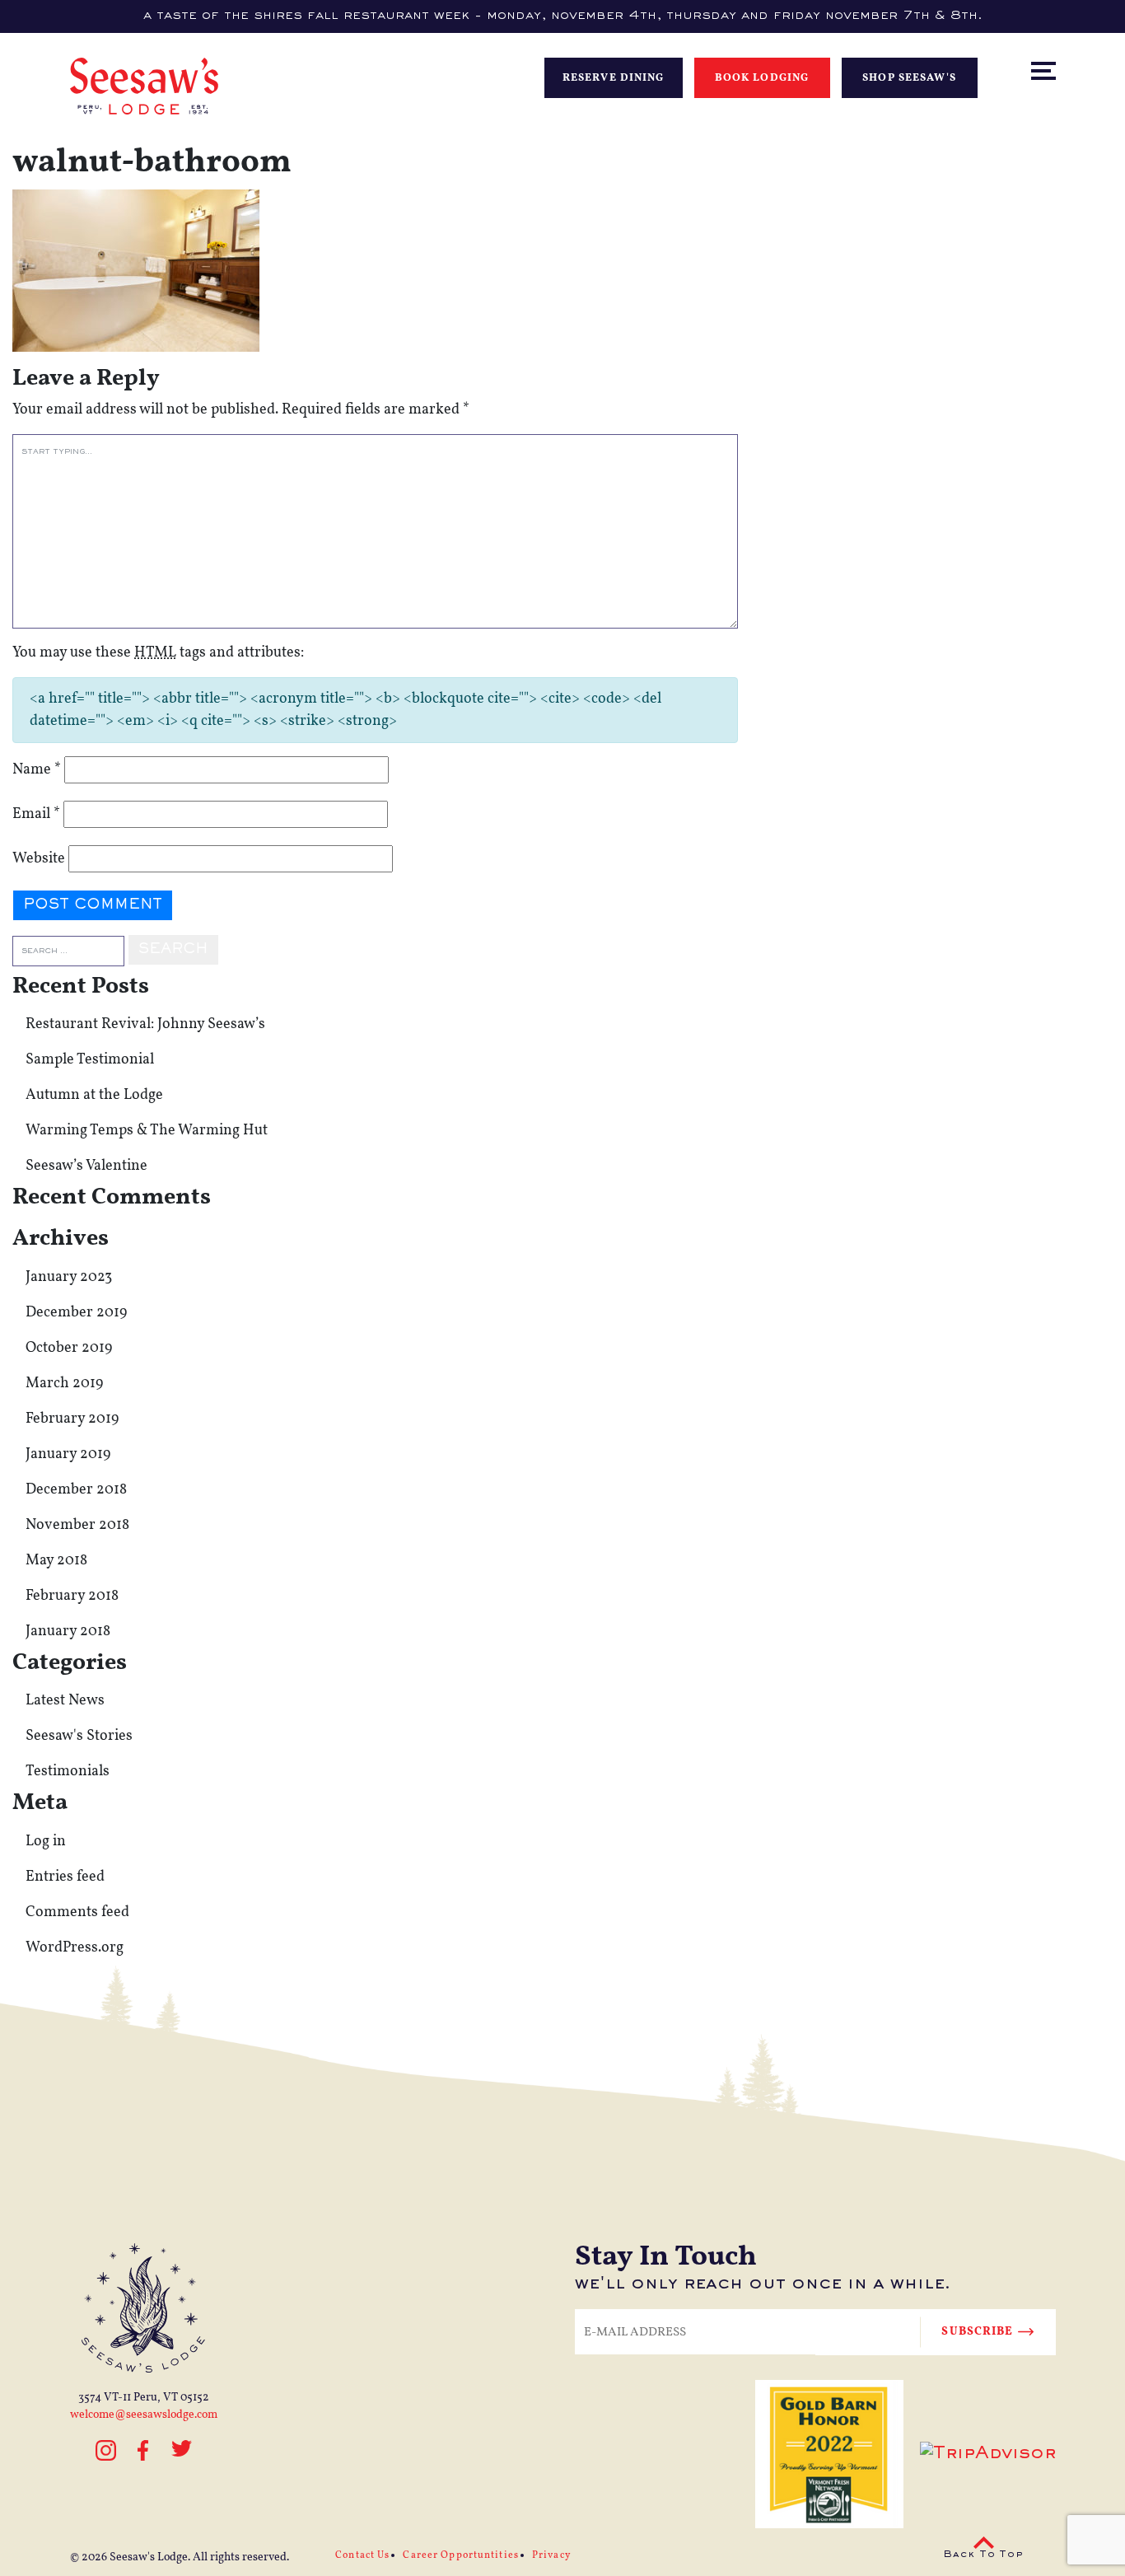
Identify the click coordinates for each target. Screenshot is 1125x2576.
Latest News (65, 1701)
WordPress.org (75, 1948)
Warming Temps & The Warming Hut (147, 1131)
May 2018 (56, 1561)
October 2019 (69, 1348)
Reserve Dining (614, 78)
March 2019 (64, 1384)
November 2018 (77, 1525)
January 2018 (68, 1632)
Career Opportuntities (461, 2555)
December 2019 (76, 1313)
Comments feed (77, 1912)
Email (36, 814)
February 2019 (72, 1419)
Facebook (144, 2450)
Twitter (182, 2458)
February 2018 (72, 1596)
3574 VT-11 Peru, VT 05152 (144, 2398)
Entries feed (65, 1877)
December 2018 (76, 1490)
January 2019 (68, 1454)
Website (39, 859)
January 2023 (69, 1277)
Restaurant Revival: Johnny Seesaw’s (145, 1024)
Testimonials (68, 1772)
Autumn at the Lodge (94, 1095)
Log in (46, 1842)
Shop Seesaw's (909, 78)
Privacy (551, 2555)
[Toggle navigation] (1058, 36)
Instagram (106, 2458)
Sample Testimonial (90, 1060)
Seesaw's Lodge (149, 2557)
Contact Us (362, 2555)
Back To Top (983, 2555)
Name (37, 770)
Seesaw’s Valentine (86, 1166)
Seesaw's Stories (79, 1736)
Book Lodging (762, 78)
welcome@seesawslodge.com (144, 2415)
